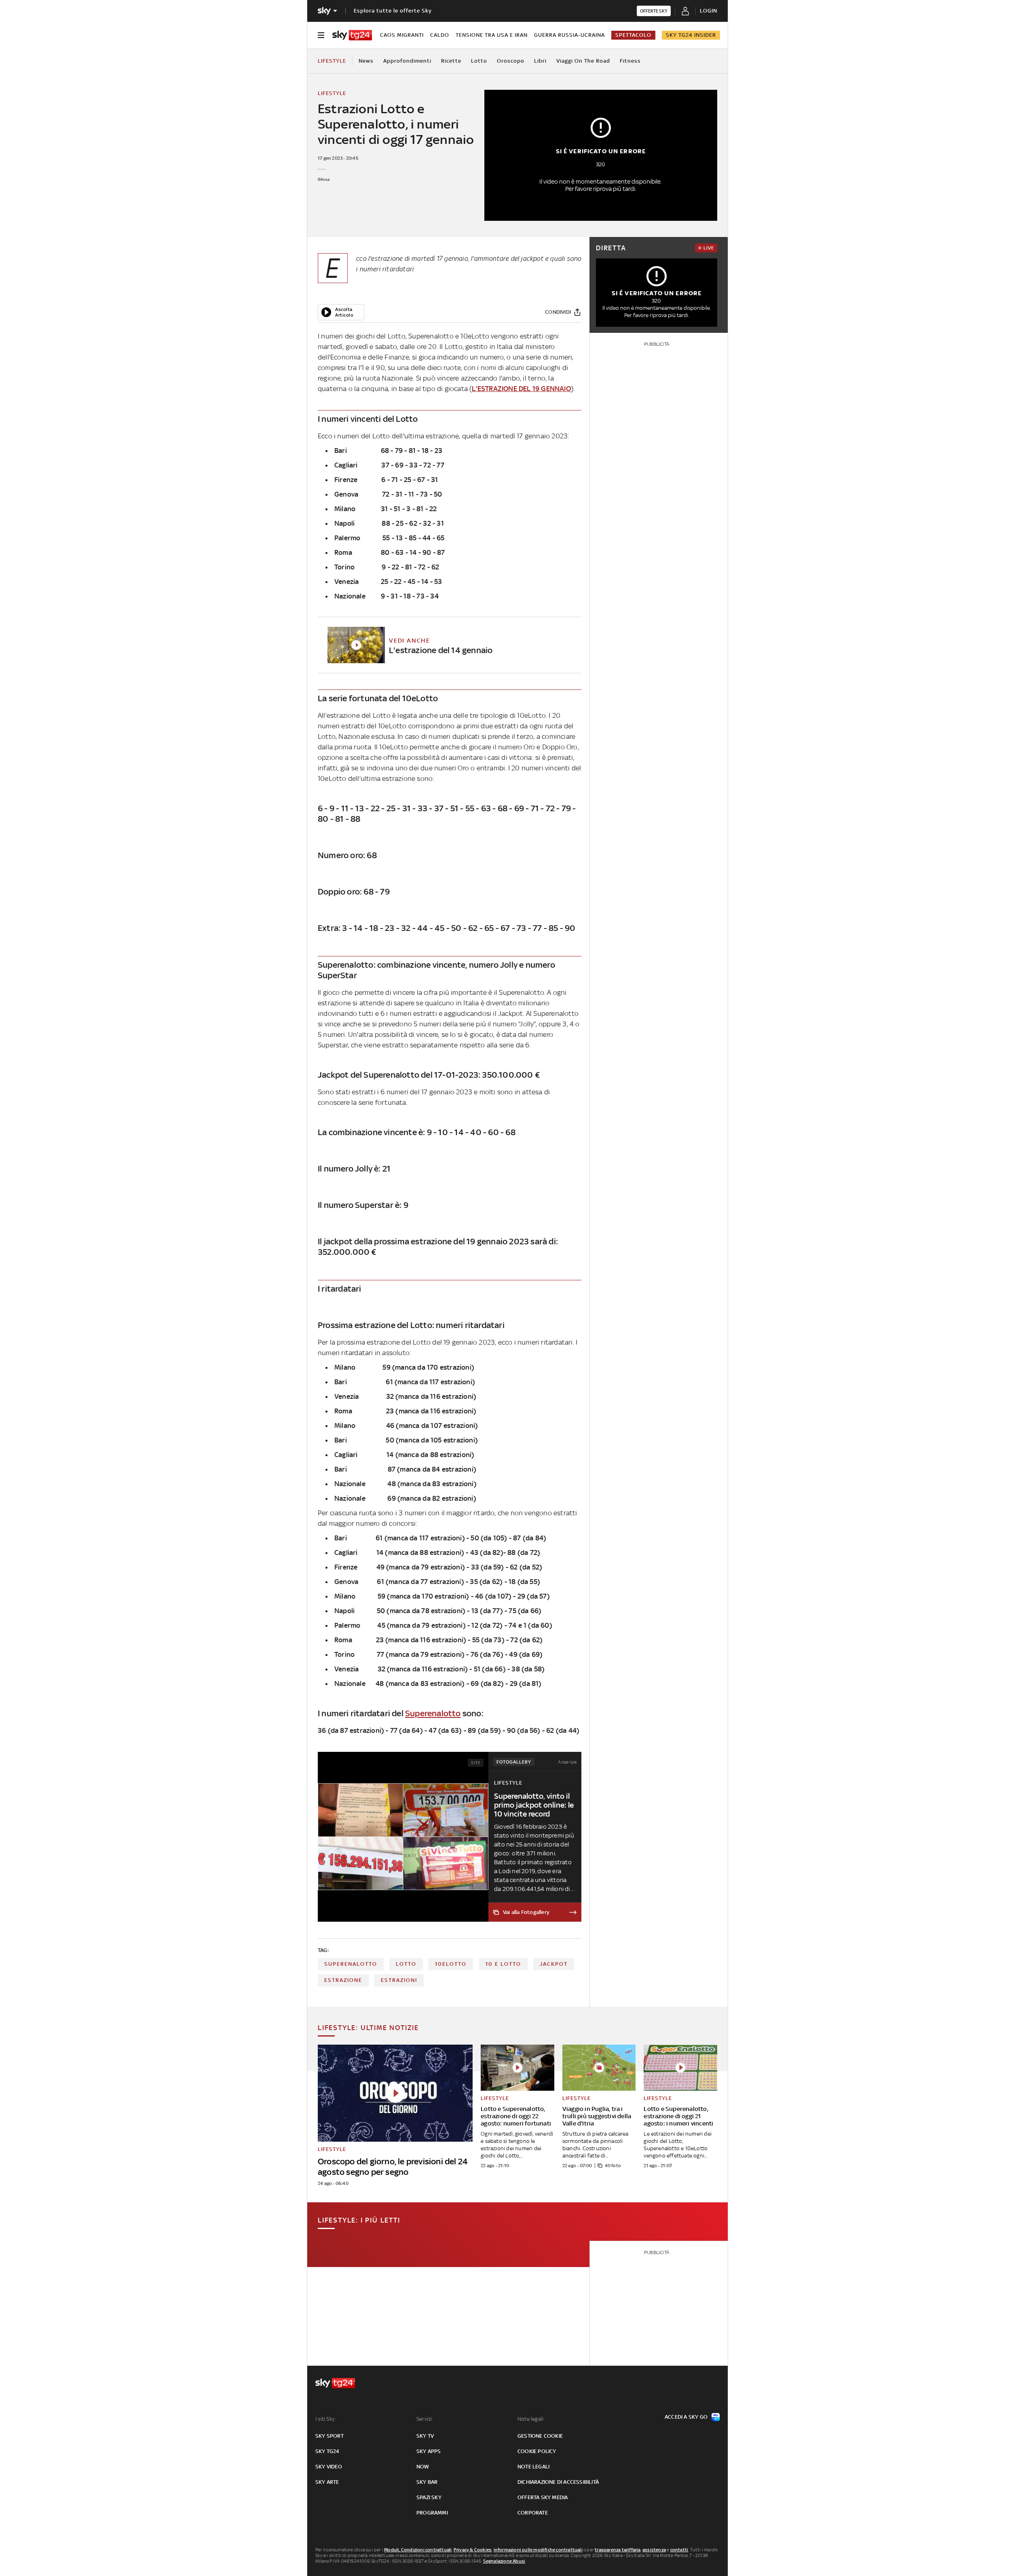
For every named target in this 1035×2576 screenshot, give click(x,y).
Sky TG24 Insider (691, 35)
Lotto (479, 61)
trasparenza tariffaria (618, 2550)
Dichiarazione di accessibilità (558, 2482)
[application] (341, 312)
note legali (533, 2467)
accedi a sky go (686, 2417)
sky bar (427, 2482)
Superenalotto (433, 1713)
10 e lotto (503, 1964)
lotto (406, 1964)
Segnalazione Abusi (504, 2561)
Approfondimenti (407, 61)
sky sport (330, 2436)
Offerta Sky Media (543, 2497)
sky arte (327, 2482)
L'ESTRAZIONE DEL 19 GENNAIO (521, 389)
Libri (540, 61)
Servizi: (425, 2419)
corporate (533, 2513)
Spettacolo (633, 35)
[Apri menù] (321, 35)
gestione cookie (540, 2436)
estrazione (343, 1980)
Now (423, 2467)
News (366, 61)
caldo (440, 35)
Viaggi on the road (583, 61)
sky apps (429, 2451)
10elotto (451, 1964)
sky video (329, 2467)
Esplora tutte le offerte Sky (393, 11)
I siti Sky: (325, 2419)
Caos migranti (402, 35)
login (709, 11)
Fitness (630, 61)
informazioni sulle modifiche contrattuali (538, 2550)
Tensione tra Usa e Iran (492, 35)
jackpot (554, 1964)
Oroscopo (511, 61)
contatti (679, 2550)
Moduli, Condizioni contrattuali (418, 2550)
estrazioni (399, 1980)
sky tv (425, 2436)
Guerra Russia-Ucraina (569, 35)
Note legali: (531, 2419)
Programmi (432, 2513)
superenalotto (351, 1964)
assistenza (654, 2550)
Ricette (451, 61)
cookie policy (537, 2451)
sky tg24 (327, 2451)
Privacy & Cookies (473, 2550)
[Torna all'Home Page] (352, 35)
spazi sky (429, 2497)
